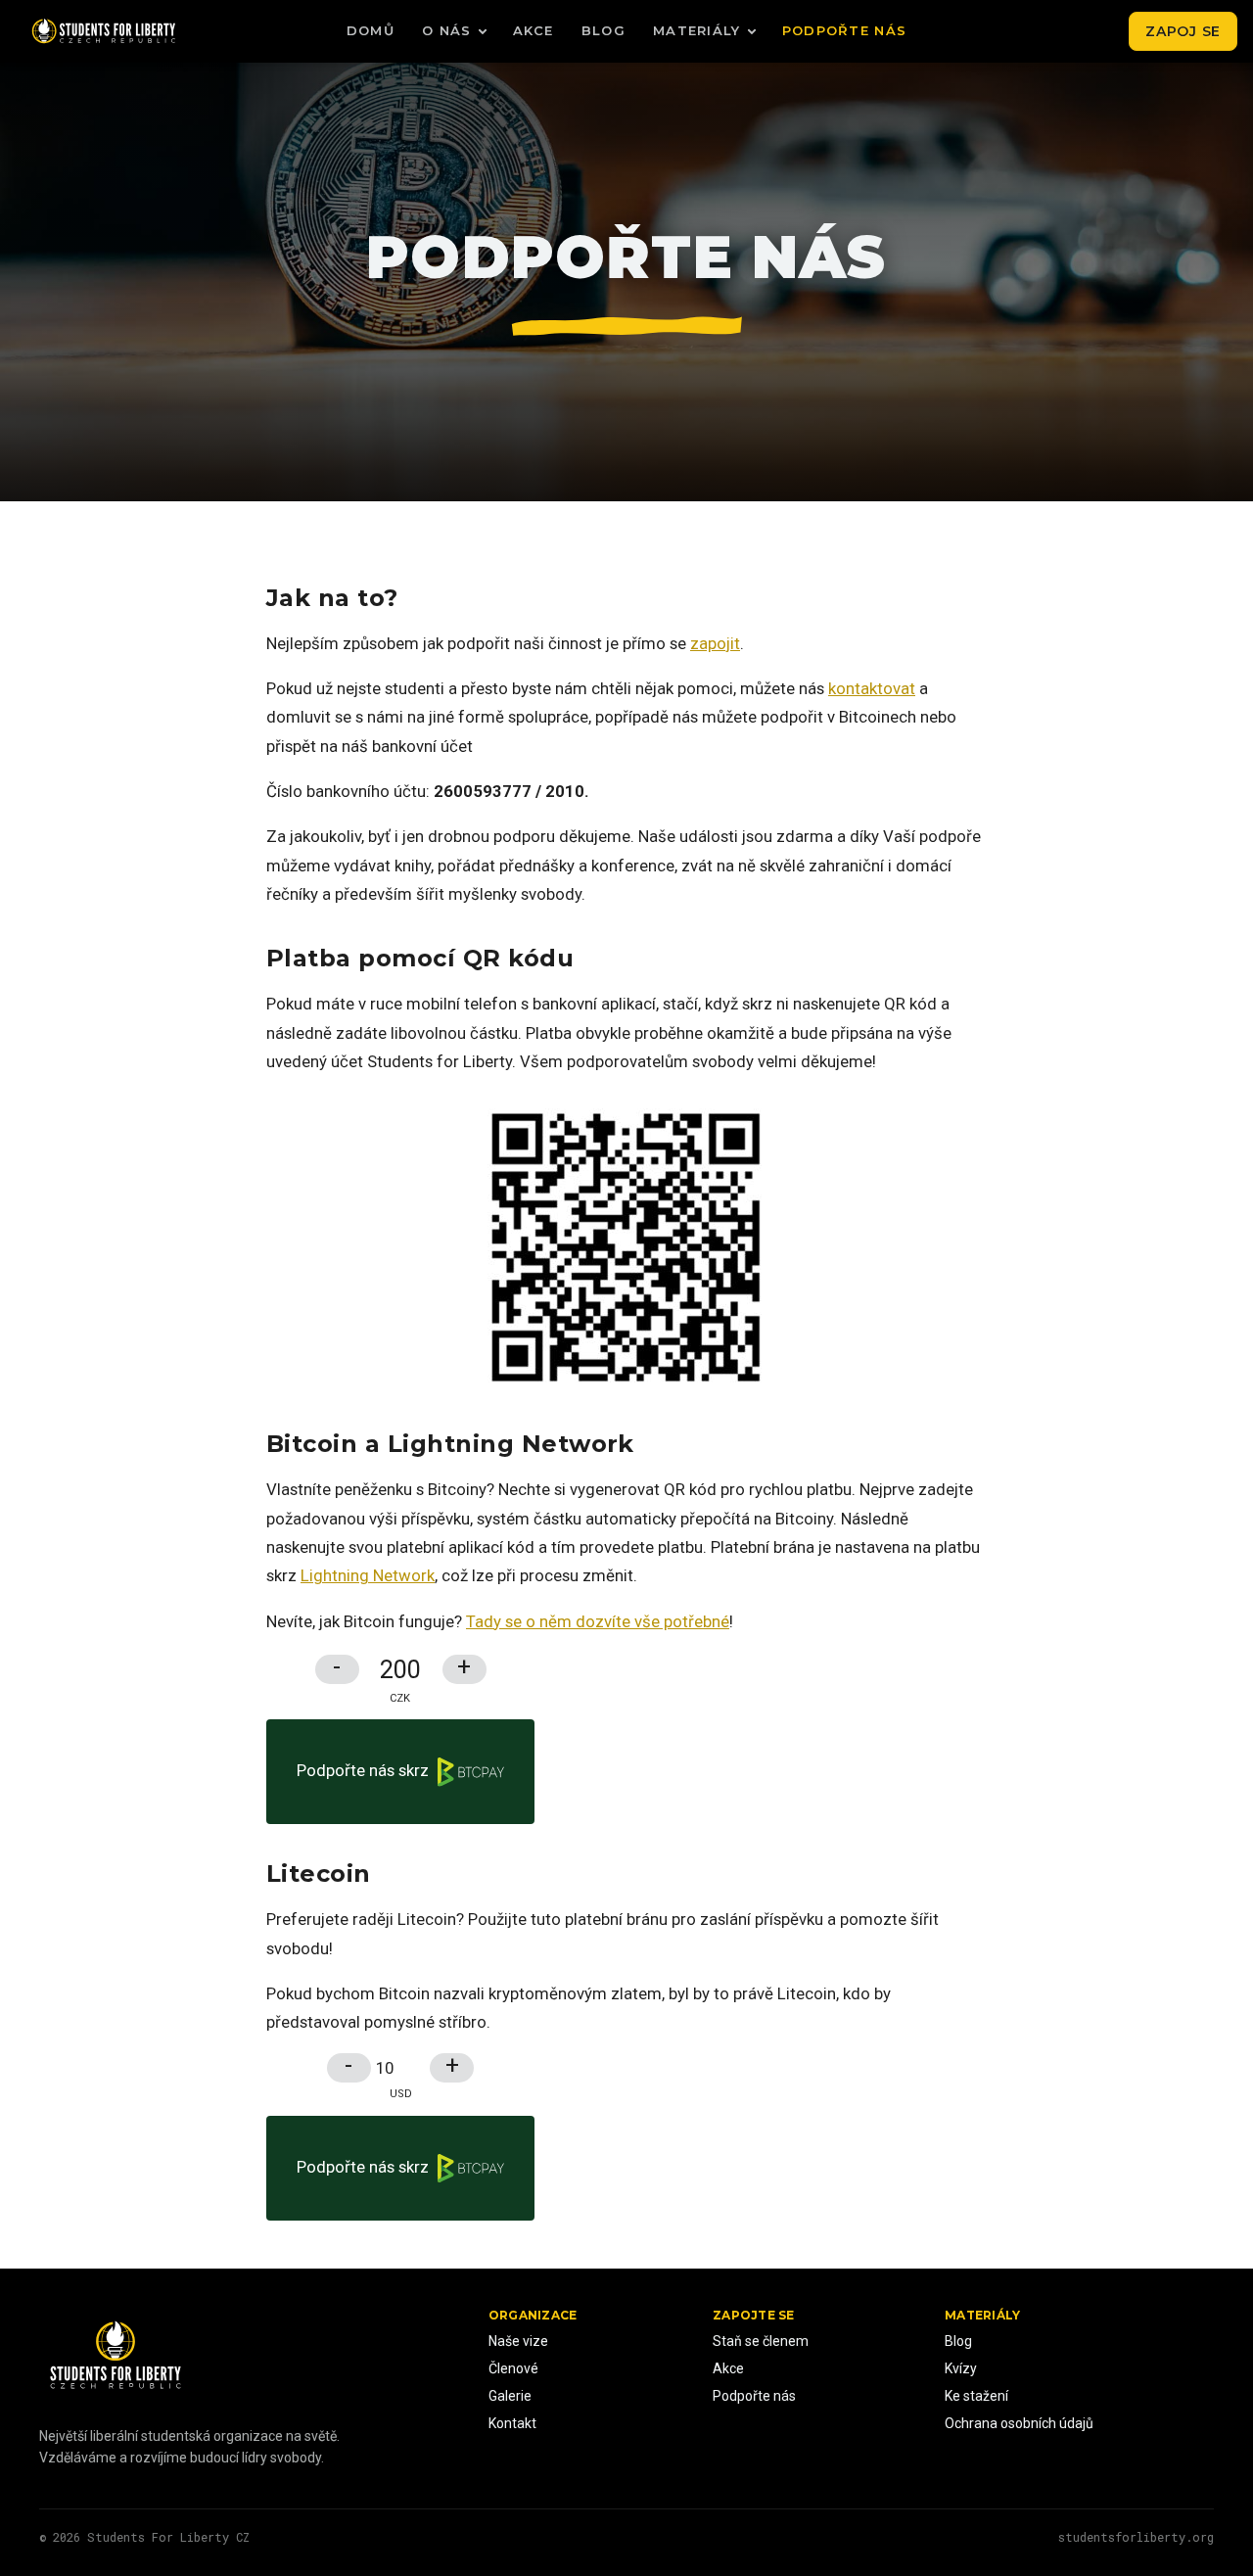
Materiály (697, 30)
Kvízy (961, 2368)
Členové (513, 2368)
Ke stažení (976, 2396)
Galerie (510, 2396)
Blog (603, 30)
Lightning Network (368, 1575)
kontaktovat (872, 688)
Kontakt (512, 2423)
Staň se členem (761, 2341)
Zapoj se (1183, 31)
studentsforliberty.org (1136, 2537)
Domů (371, 30)
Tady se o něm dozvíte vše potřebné (598, 1621)
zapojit (715, 643)
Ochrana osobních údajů (1019, 2423)
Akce (534, 30)
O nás (447, 30)
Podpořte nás (845, 30)
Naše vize (518, 2341)
